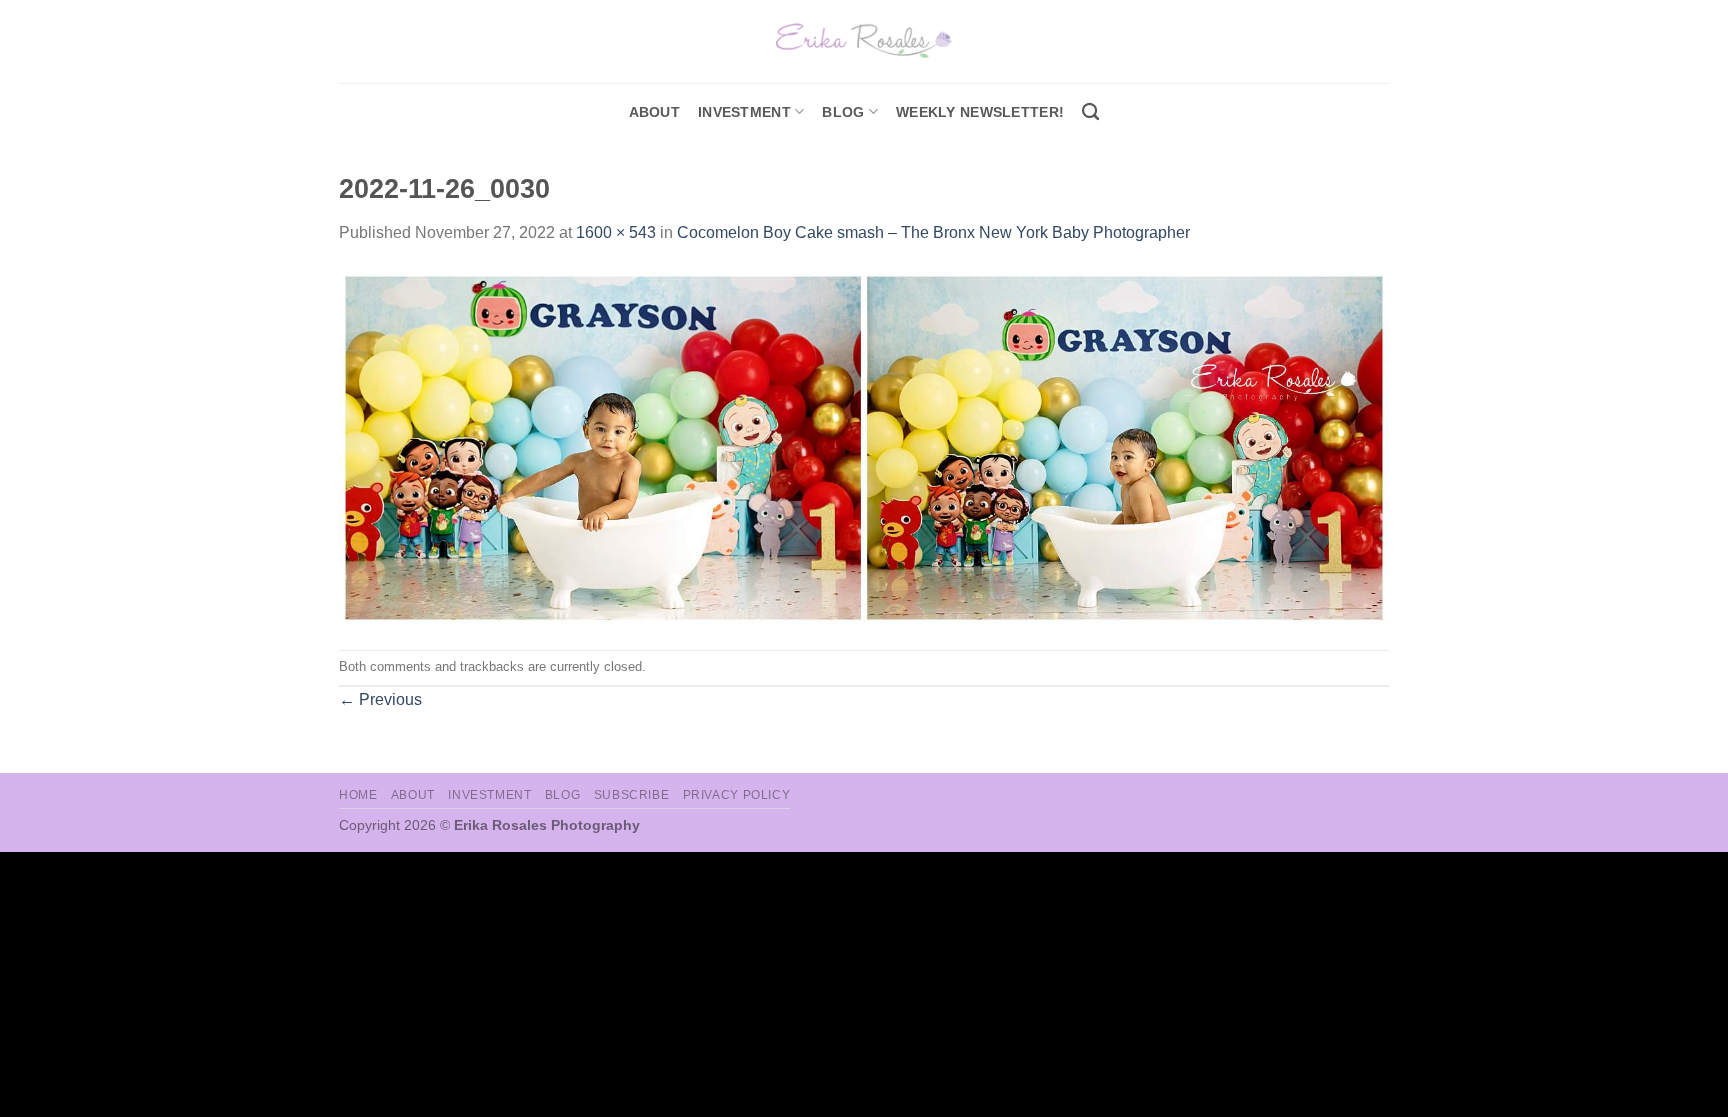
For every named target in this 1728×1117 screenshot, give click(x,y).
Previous (380, 699)
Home (358, 795)
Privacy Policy (737, 795)
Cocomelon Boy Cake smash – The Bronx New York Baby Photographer (933, 232)
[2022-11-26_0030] (864, 446)
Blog (843, 112)
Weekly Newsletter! (980, 112)
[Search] (1090, 112)
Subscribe (632, 795)
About (654, 112)
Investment (489, 795)
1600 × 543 (616, 232)
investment (744, 112)
